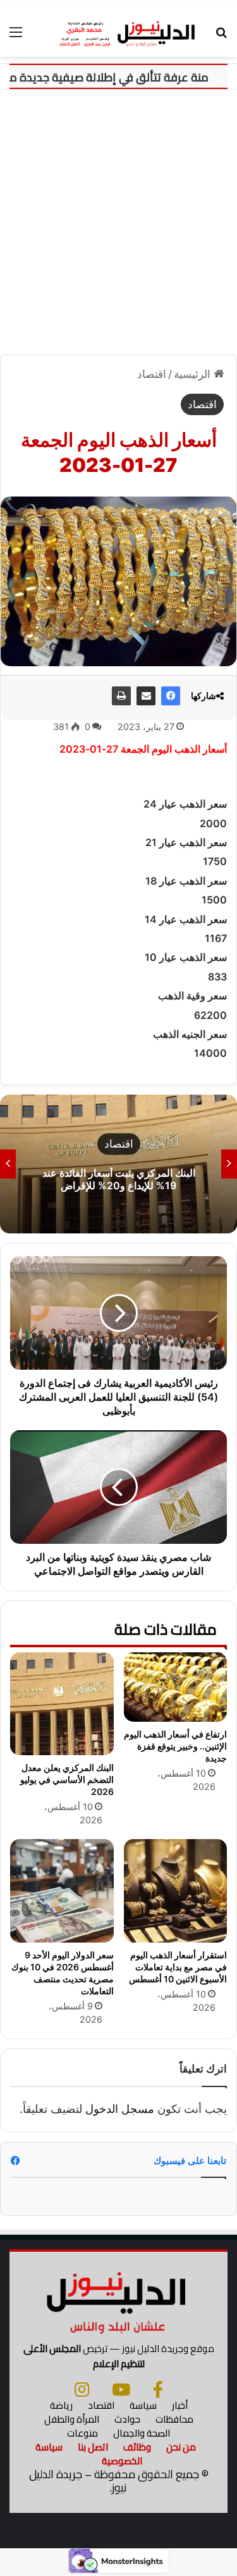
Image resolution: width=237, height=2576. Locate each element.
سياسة (143, 2405)
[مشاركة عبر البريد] (146, 696)
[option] (118, 1164)
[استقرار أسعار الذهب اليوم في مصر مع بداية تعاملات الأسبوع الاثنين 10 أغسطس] (176, 1891)
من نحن (181, 2447)
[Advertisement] (118, 227)
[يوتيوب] (121, 2389)
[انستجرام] (82, 2389)
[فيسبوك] (171, 696)
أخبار (180, 2405)
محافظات (174, 2419)
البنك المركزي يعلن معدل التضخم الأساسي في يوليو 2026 (67, 1779)
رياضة (61, 2405)
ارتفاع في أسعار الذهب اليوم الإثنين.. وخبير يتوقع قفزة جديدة (175, 1746)
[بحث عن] (221, 36)
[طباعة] (121, 696)
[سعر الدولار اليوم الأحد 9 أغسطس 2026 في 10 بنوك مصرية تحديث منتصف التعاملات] (62, 1891)
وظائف (137, 2447)
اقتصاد (152, 374)
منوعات (82, 2433)
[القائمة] (16, 36)
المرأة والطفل (72, 2419)
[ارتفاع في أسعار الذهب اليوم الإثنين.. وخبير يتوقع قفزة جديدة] (176, 1687)
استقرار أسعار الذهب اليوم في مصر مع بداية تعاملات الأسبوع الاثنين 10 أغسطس (178, 1967)
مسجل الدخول (120, 2109)
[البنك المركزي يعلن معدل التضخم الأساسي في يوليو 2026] (62, 1704)
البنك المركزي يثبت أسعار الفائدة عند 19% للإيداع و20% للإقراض (119, 1179)
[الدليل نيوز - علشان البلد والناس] (118, 32)
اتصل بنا (93, 2447)
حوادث (127, 2419)
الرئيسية (194, 374)
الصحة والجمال (142, 2433)
